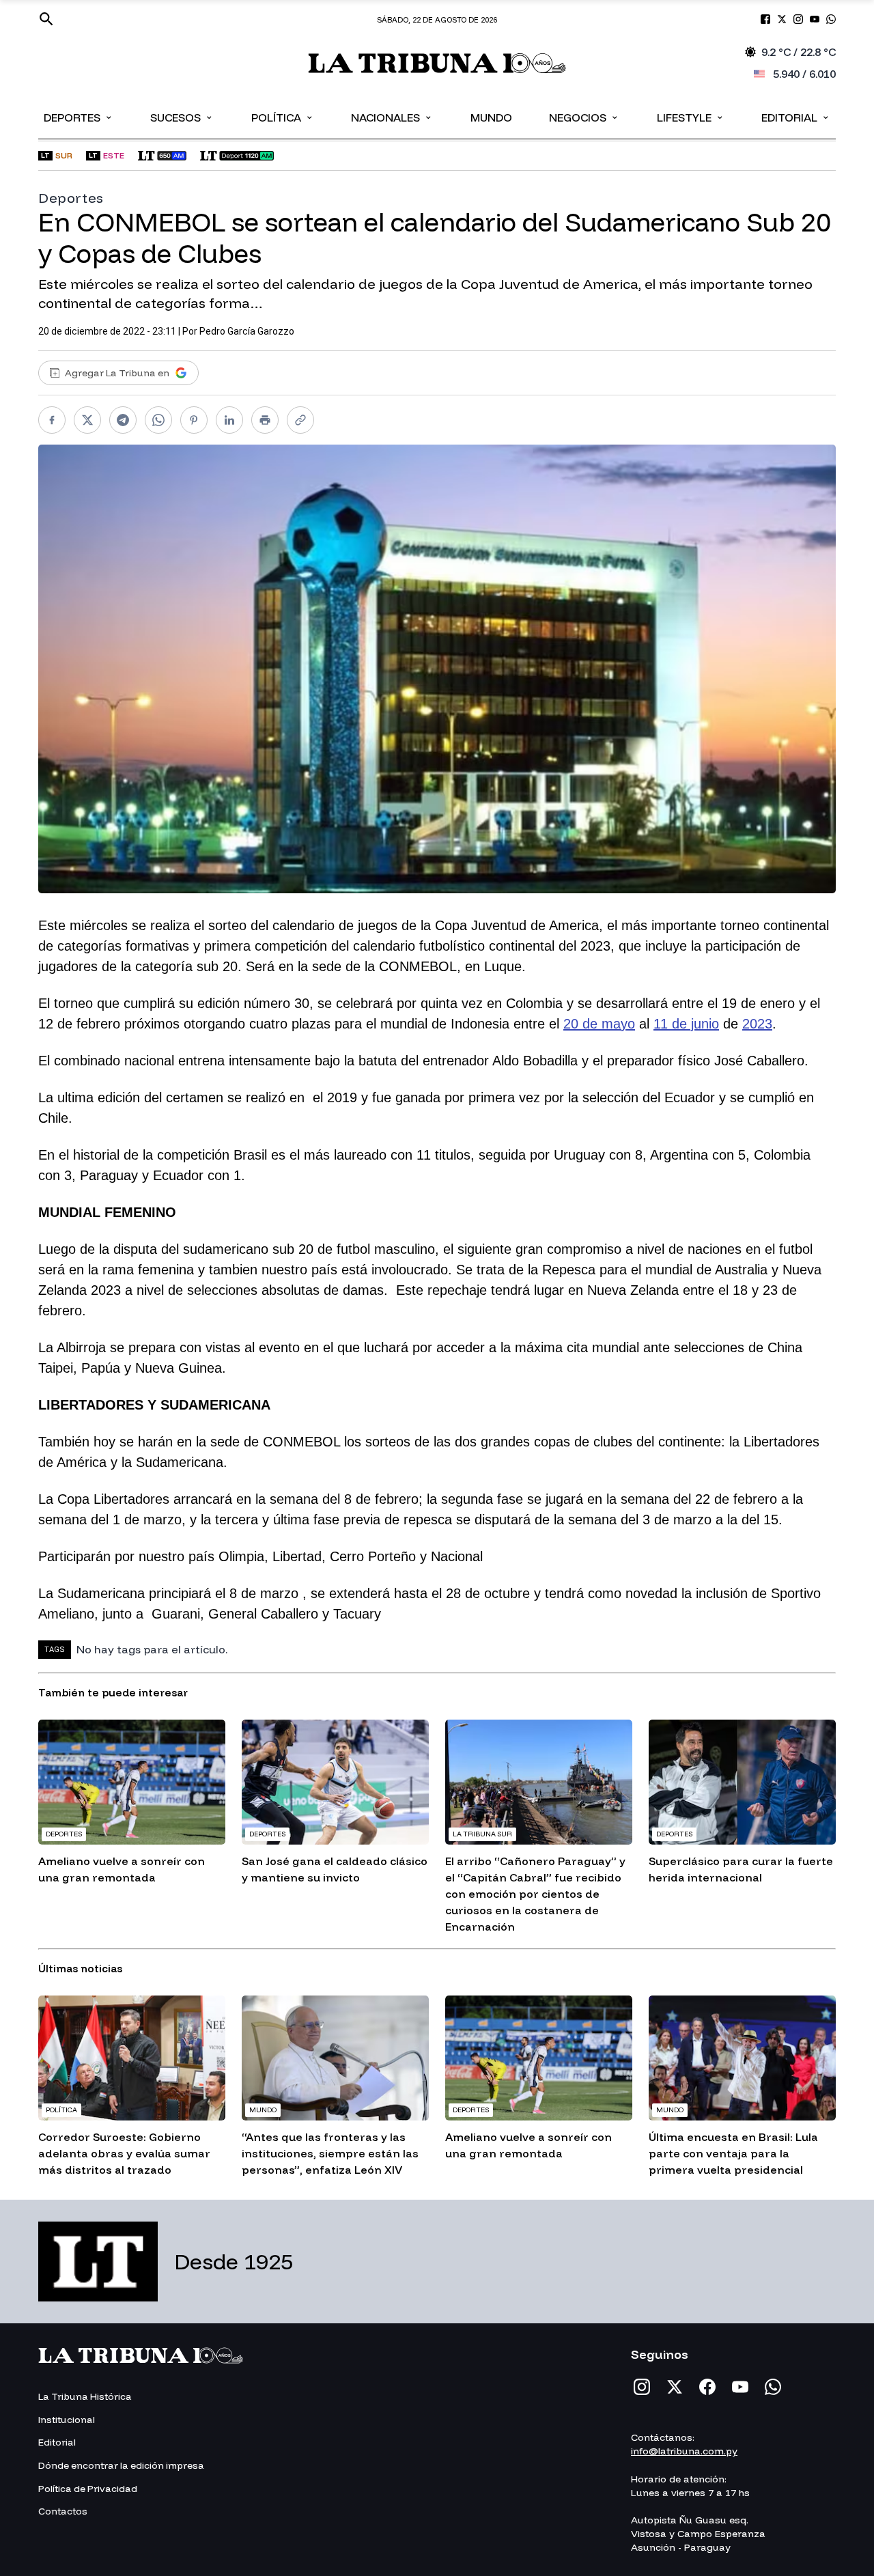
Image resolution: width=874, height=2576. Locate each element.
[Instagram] (642, 2387)
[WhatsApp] (773, 2387)
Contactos (63, 2511)
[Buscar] (46, 19)
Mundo (491, 117)
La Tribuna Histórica (85, 2396)
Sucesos (182, 117)
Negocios (584, 117)
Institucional (67, 2420)
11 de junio (686, 1024)
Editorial (796, 117)
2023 (757, 1024)
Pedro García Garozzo (247, 331)
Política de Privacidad (88, 2489)
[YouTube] (740, 2387)
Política (283, 117)
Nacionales (392, 117)
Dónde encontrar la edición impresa (121, 2465)
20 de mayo (599, 1024)
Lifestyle (691, 117)
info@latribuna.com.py (684, 2451)
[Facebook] (707, 2387)
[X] (675, 2387)
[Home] (437, 63)
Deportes (79, 117)
